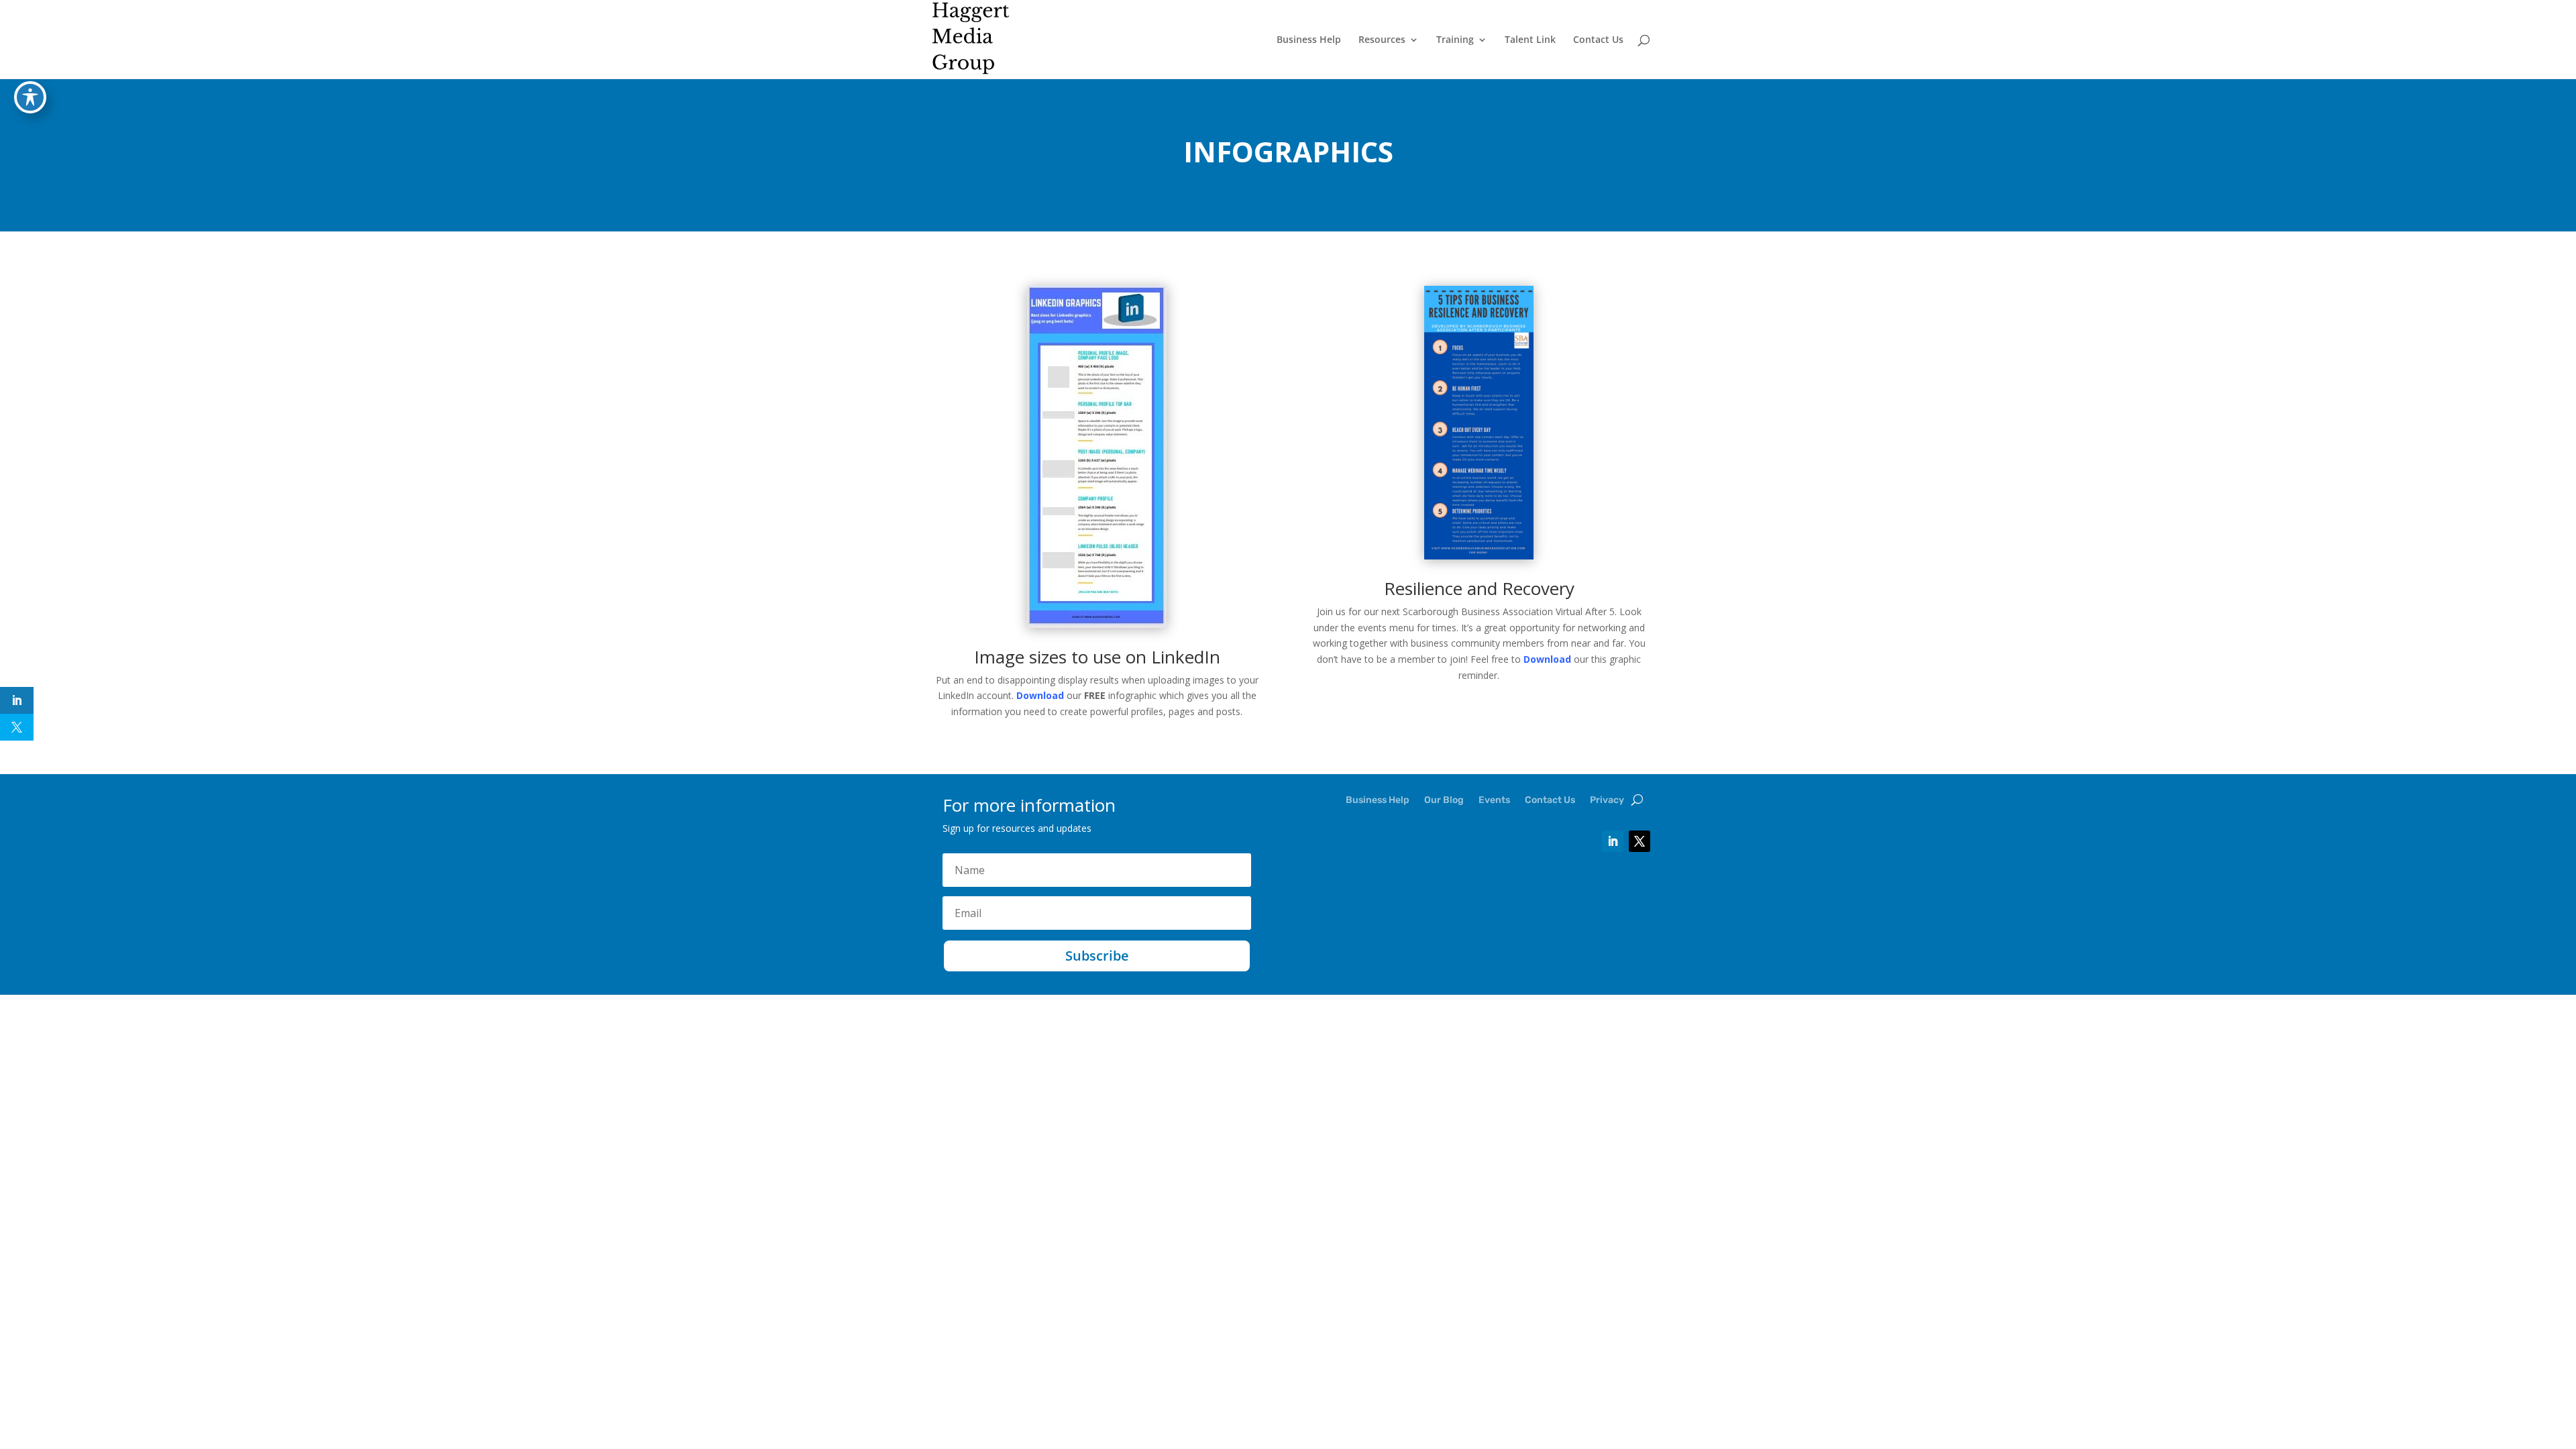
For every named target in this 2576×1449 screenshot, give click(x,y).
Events (1494, 801)
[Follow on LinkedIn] (1613, 841)
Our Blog (1444, 801)
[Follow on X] (1640, 841)
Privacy (1607, 801)
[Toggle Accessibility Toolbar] (30, 97)
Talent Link (1530, 40)
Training (1455, 40)
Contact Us (1598, 40)
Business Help (1309, 40)
